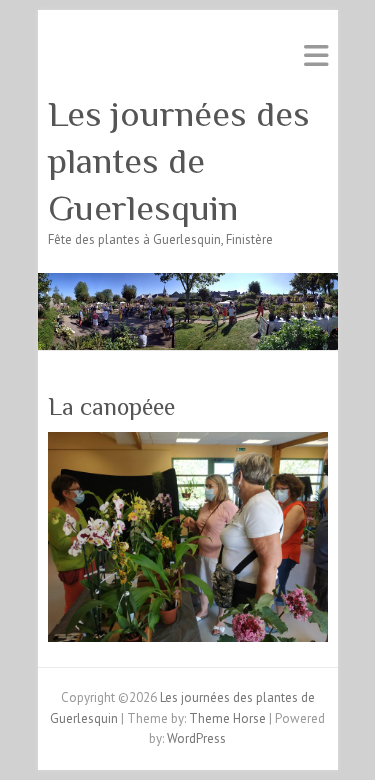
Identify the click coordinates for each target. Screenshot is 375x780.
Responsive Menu (316, 55)
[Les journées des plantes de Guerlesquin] (188, 282)
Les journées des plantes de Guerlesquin (179, 161)
